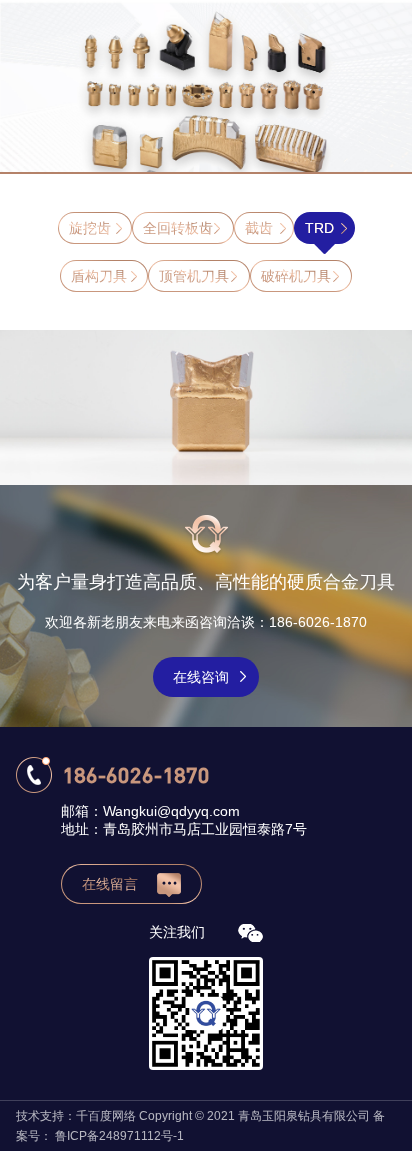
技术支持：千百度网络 (76, 1116)
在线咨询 (201, 677)
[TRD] (206, 407)
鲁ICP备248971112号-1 (119, 1136)
